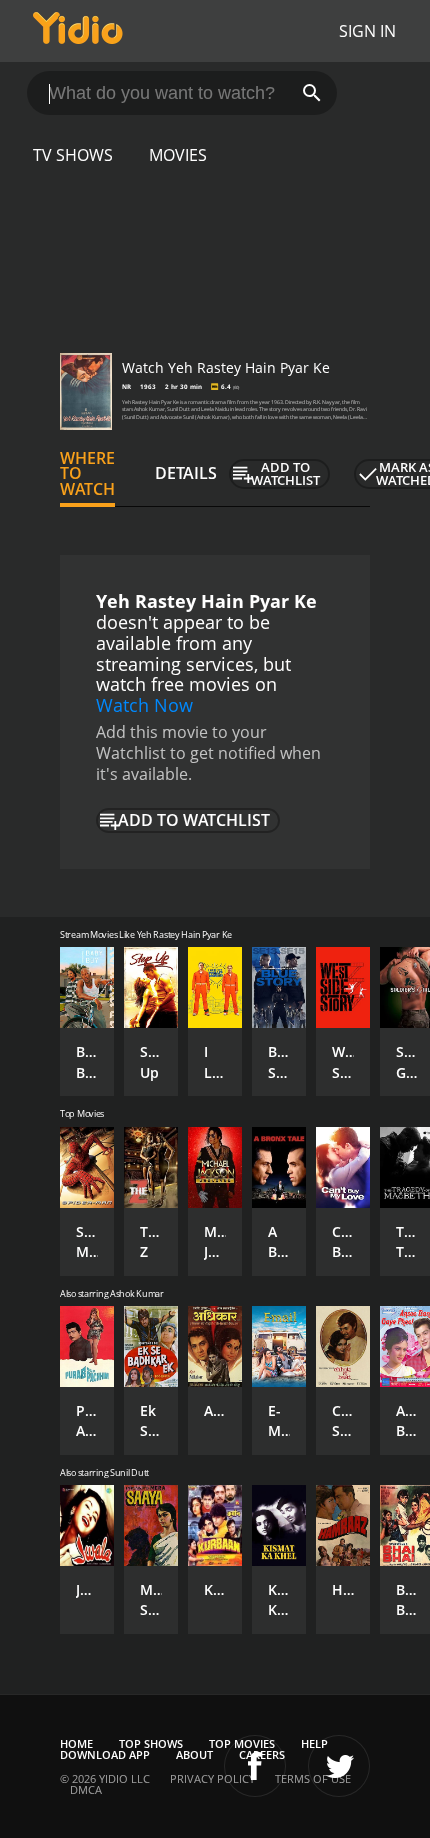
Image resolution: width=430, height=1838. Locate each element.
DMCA (86, 1789)
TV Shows (73, 155)
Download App (105, 1754)
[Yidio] (78, 31)
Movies (178, 155)
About (194, 1754)
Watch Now (144, 705)
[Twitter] (339, 1766)
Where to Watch (87, 474)
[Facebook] (255, 1766)
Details (186, 473)
